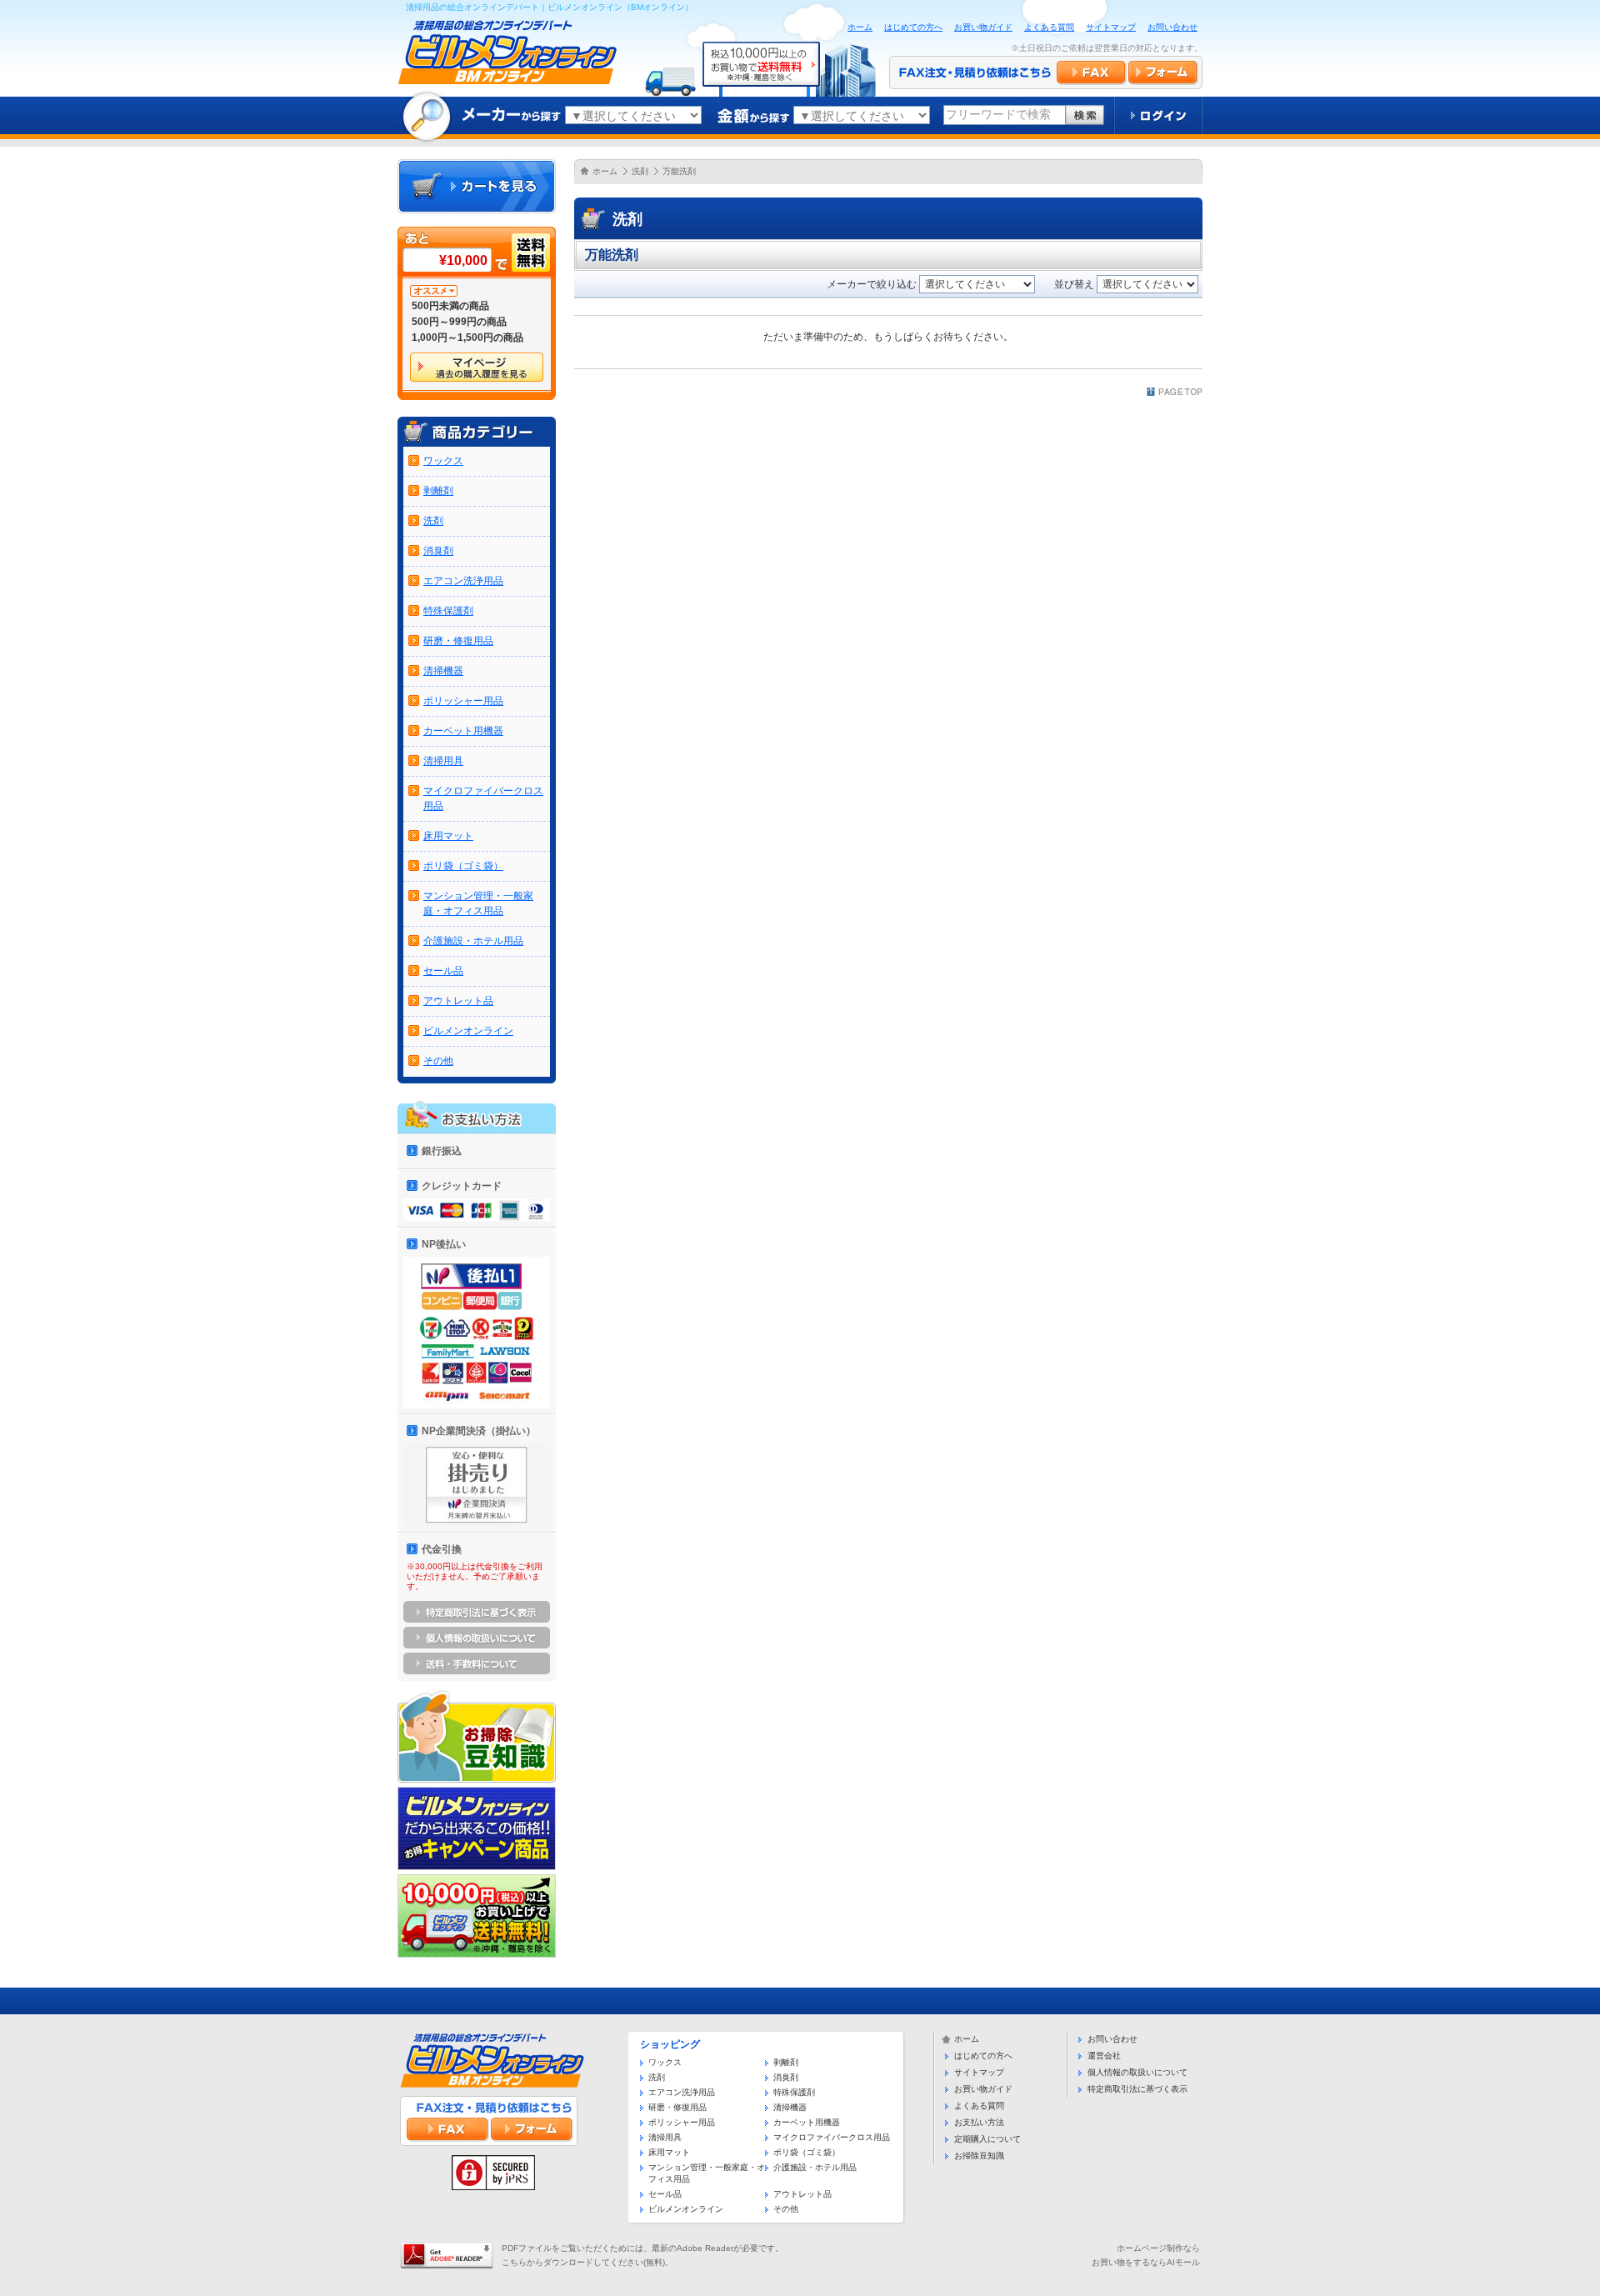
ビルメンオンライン (468, 1031)
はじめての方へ (913, 27)
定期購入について (987, 2139)
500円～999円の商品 (459, 322)
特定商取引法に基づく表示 (1137, 2089)
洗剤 (640, 171)
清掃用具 (443, 761)
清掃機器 (443, 671)
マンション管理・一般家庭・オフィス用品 (707, 2173)
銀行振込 (442, 1151)
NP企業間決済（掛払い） (479, 1431)
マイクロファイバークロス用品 (832, 2137)
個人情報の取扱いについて (1137, 2072)
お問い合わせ (1172, 27)
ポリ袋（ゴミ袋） (463, 866)
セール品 (443, 971)
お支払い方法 (979, 2122)
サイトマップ (1111, 27)
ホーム (860, 27)
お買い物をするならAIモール (1146, 2262)
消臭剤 (438, 551)
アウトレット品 (458, 1001)
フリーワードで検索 (998, 114)
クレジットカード (462, 1186)
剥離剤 (438, 491)
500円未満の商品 (450, 306)
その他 (438, 1061)
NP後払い (444, 1244)
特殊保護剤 (448, 611)
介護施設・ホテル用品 (473, 941)
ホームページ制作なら (1158, 2248)
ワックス (443, 461)
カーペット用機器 (463, 731)
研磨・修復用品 (458, 641)
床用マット (448, 836)
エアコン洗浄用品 (463, 581)
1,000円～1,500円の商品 (467, 338)
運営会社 (1104, 2056)
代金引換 (442, 1549)
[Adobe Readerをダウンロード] (447, 2248)
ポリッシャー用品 (463, 701)
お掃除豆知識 (979, 2156)
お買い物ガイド (983, 27)
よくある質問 (1049, 27)
